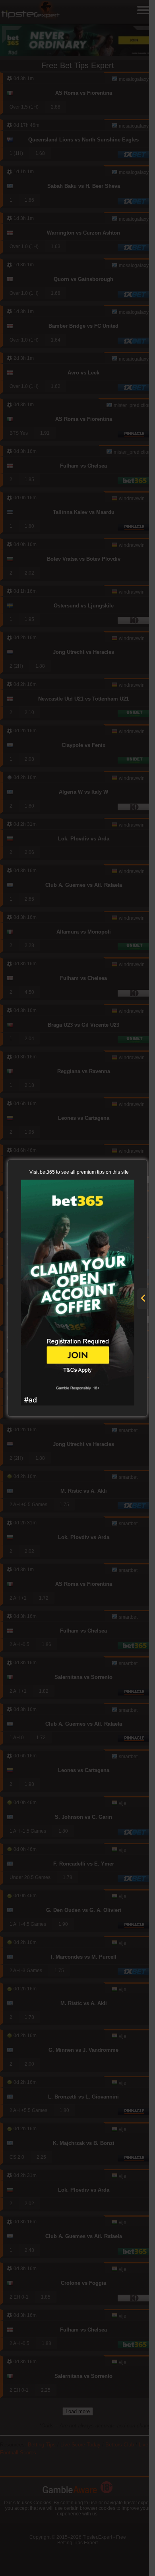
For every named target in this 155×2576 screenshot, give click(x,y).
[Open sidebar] (143, 1299)
